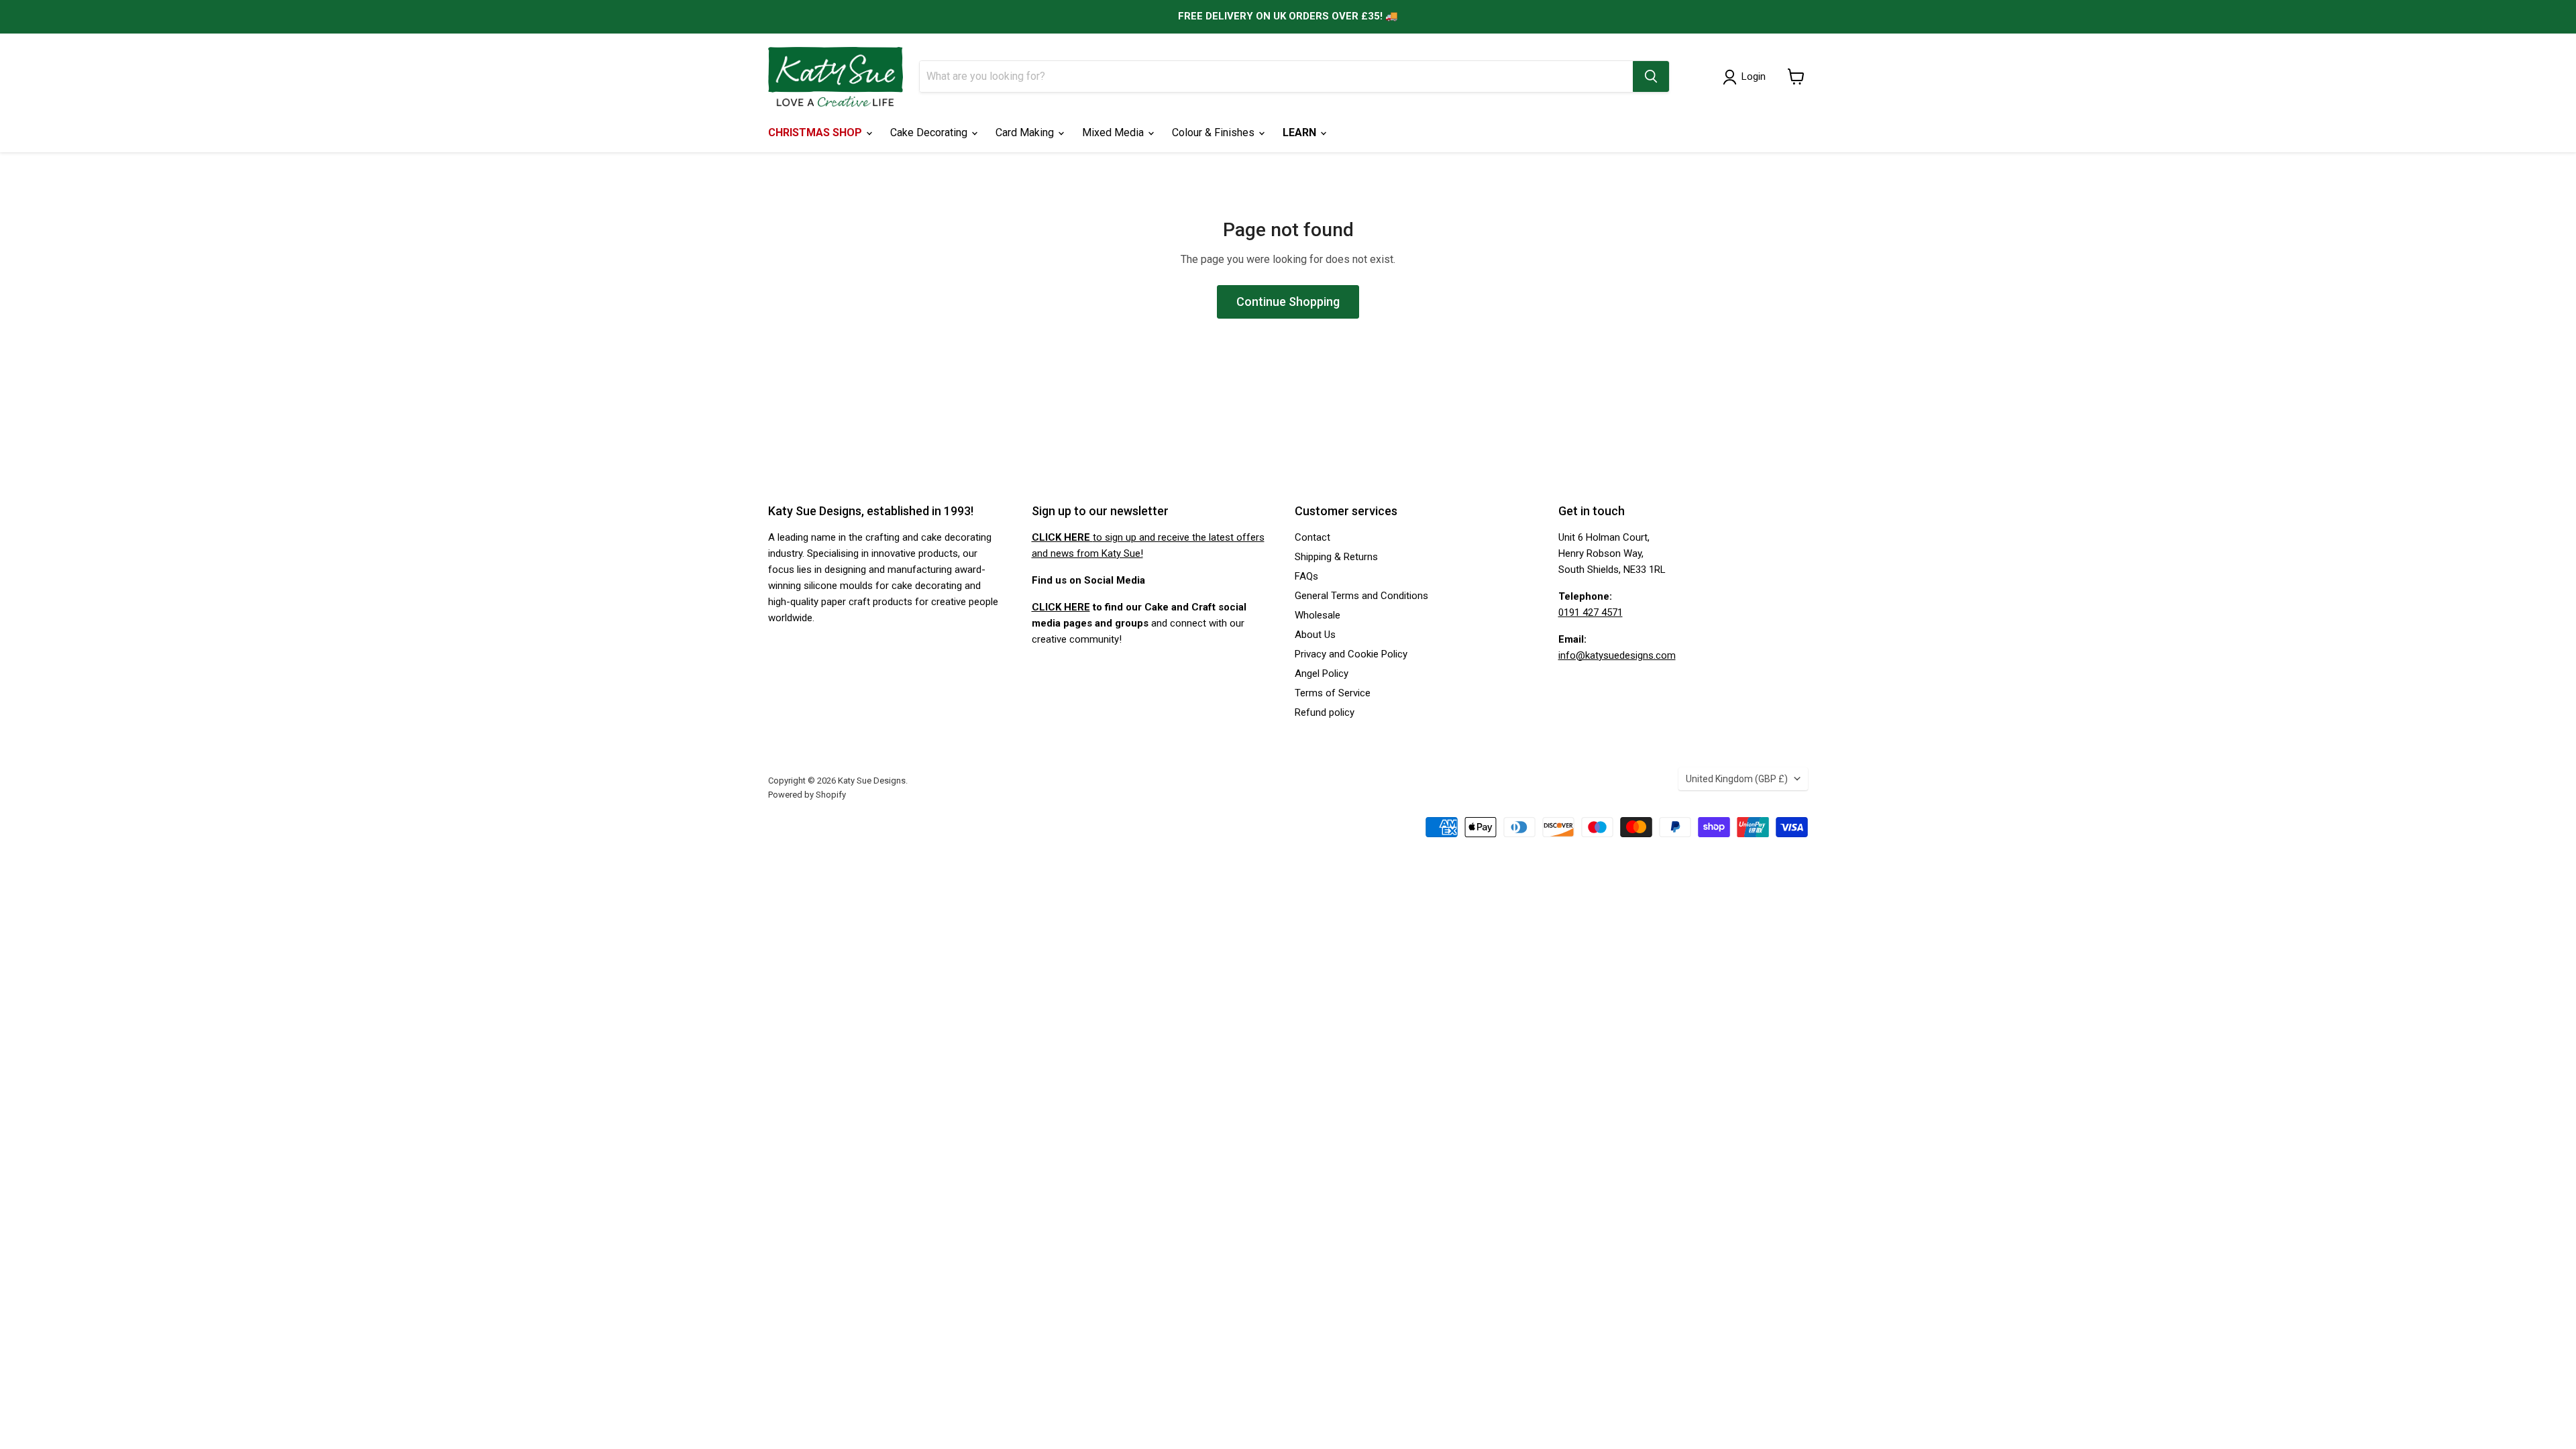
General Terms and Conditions (1361, 596)
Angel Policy (1322, 674)
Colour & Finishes (1215, 132)
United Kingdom (1737, 779)
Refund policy (1325, 712)
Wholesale (1318, 615)
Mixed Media (1114, 132)
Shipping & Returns (1336, 557)
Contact (1312, 537)
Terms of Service (1333, 693)
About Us (1315, 635)
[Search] (1651, 76)
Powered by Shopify (807, 795)
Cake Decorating (930, 132)
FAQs (1306, 576)
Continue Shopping (1288, 302)
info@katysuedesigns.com (1617, 655)
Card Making (1026, 132)
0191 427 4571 (1591, 612)
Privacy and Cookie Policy (1351, 654)
